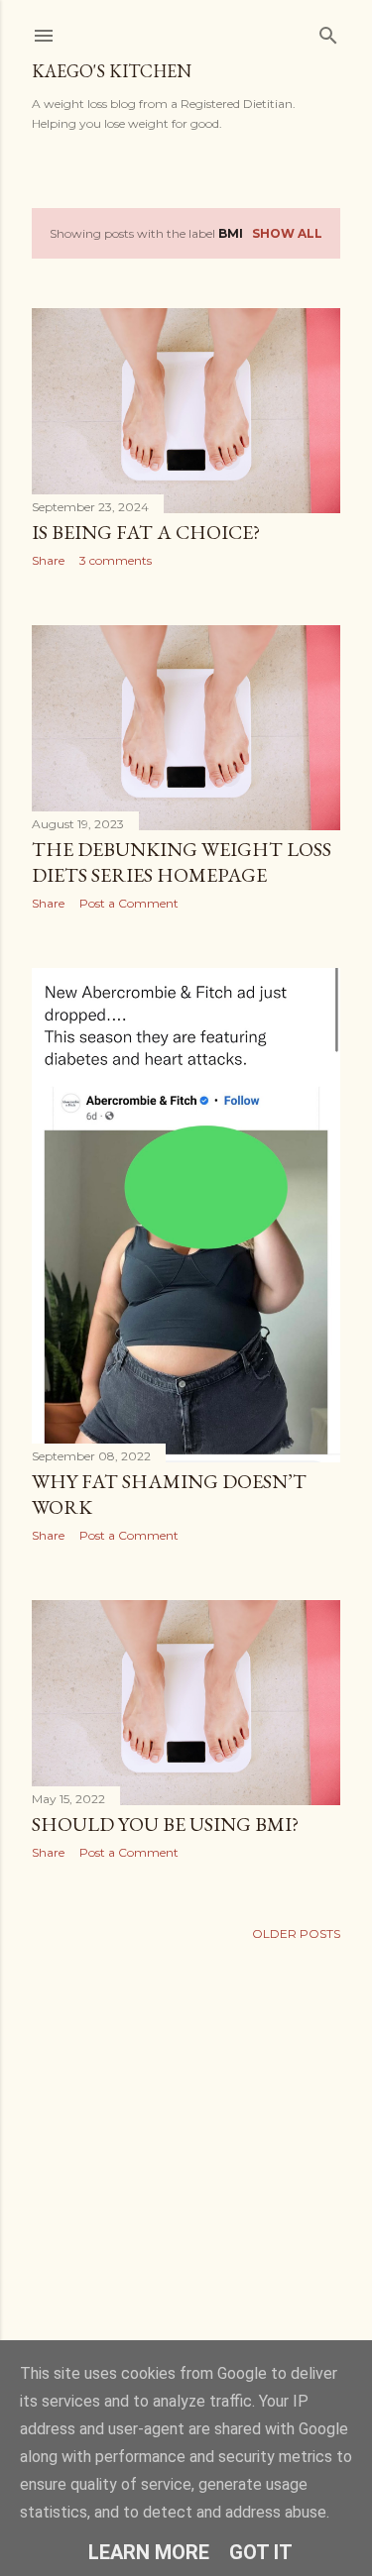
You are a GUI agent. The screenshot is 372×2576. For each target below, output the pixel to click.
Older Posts (296, 1933)
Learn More (149, 2552)
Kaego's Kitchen (112, 71)
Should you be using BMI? (165, 1824)
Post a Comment (129, 903)
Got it (261, 2552)
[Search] (328, 31)
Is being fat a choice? (146, 532)
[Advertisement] (186, 2179)
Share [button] (48, 560)
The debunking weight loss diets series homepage (182, 862)
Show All (287, 233)
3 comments (116, 560)
